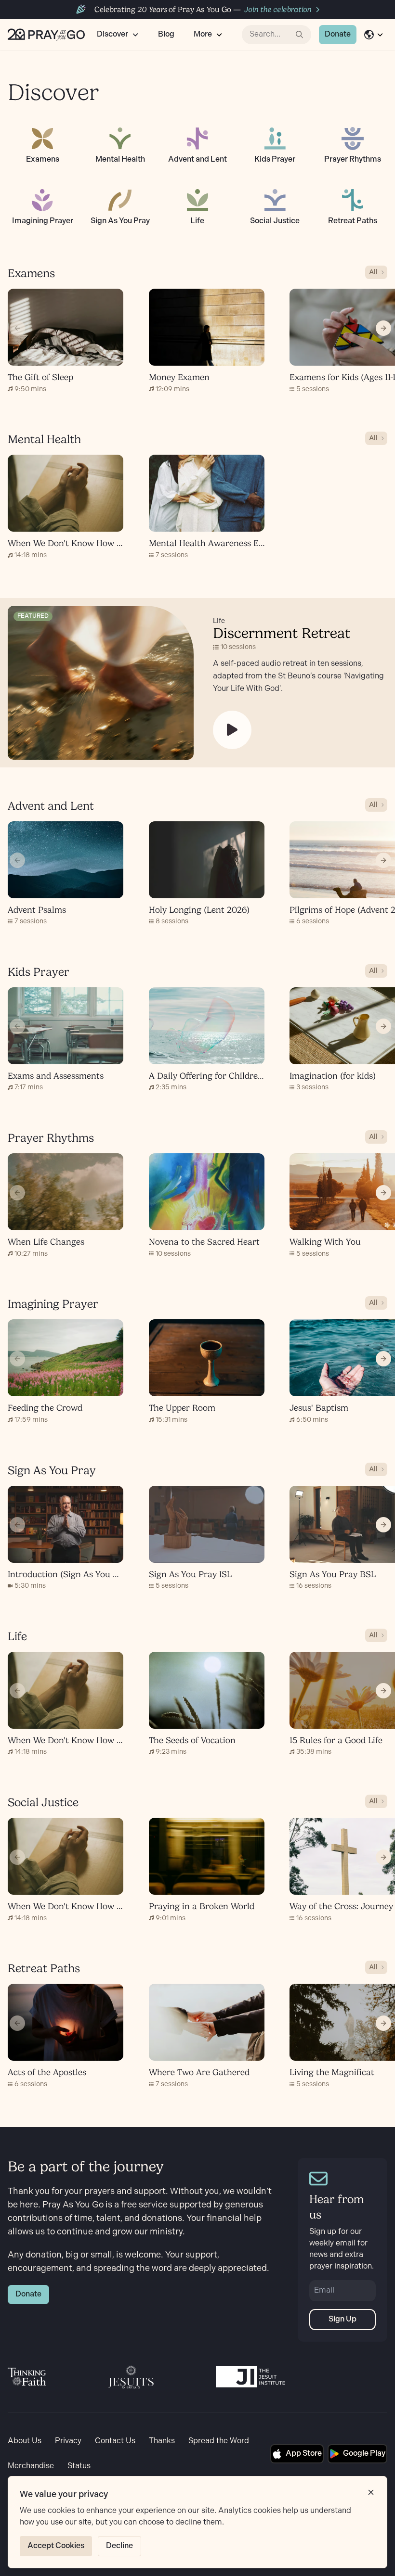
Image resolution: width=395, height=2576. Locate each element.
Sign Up (342, 2319)
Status (79, 2466)
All (373, 272)
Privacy (68, 2441)
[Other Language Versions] (374, 35)
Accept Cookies (56, 2546)
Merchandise (31, 2466)
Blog (166, 34)
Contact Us (115, 2441)
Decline (119, 2546)
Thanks (162, 2441)
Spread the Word (219, 2441)
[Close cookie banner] (371, 2492)
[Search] (300, 35)
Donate (338, 34)
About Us (25, 2441)
